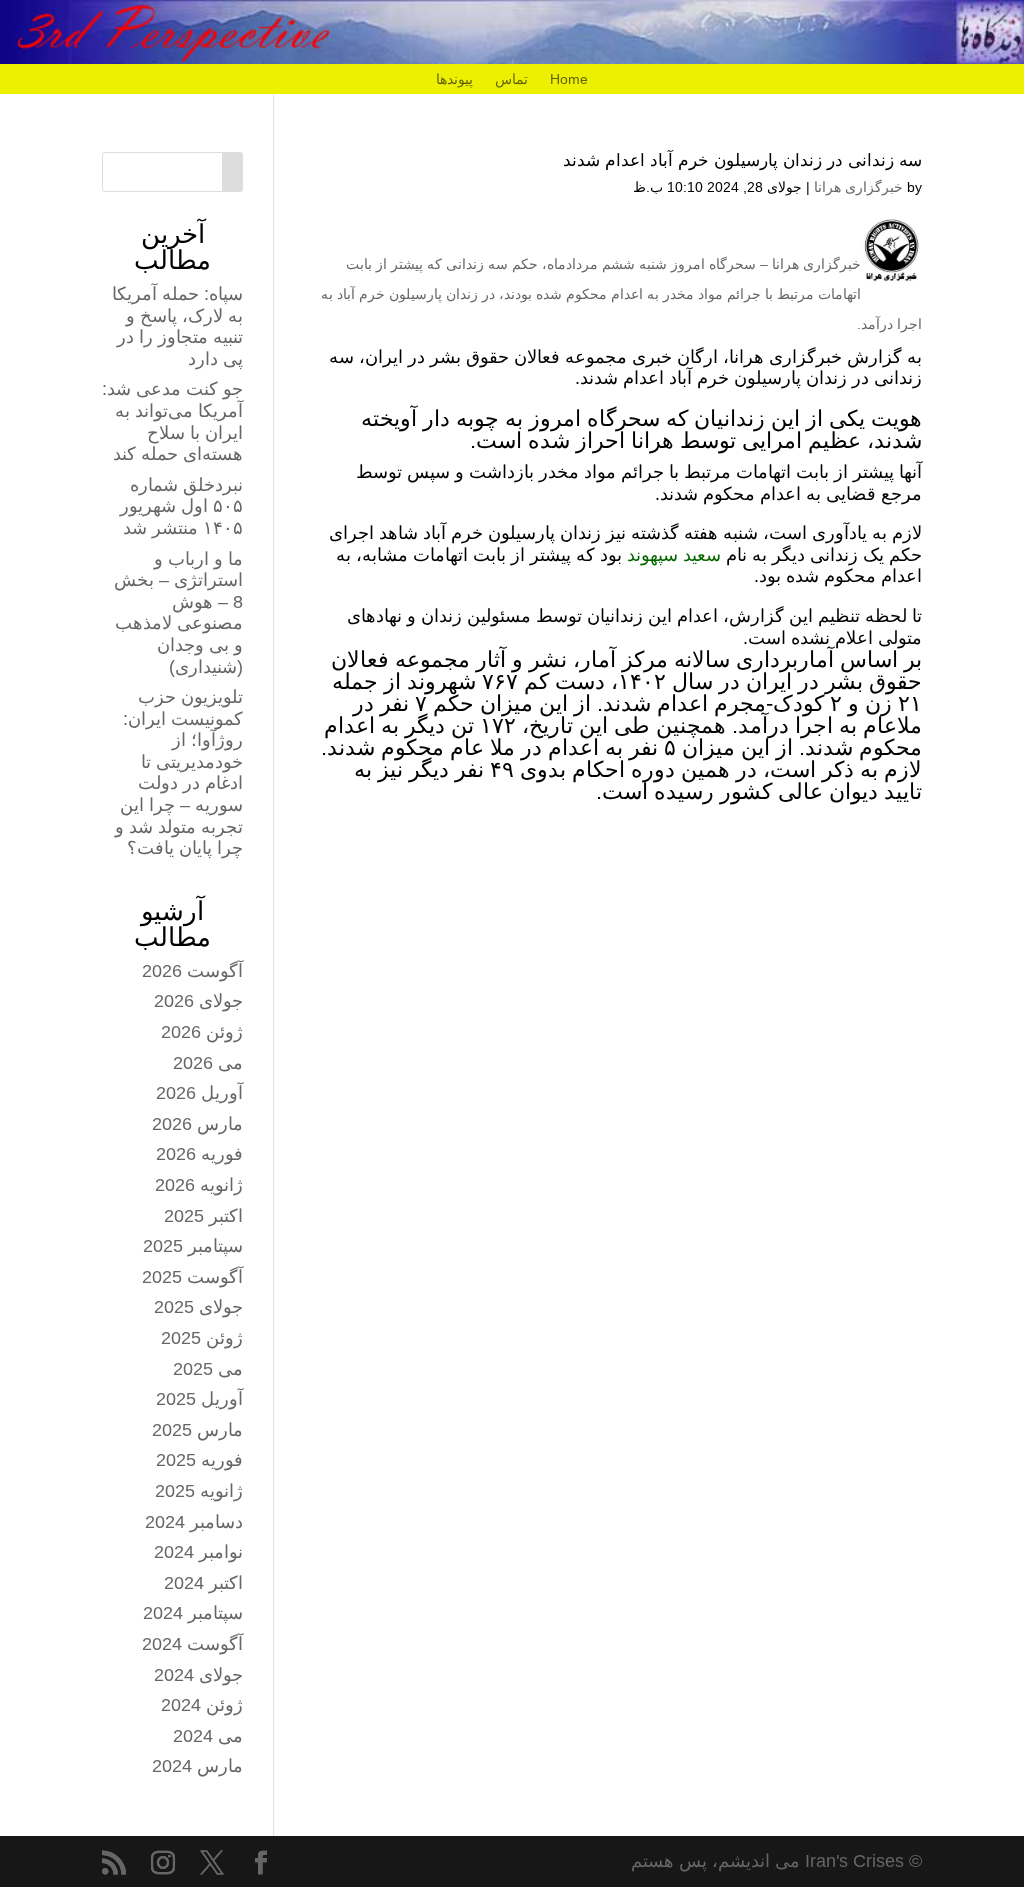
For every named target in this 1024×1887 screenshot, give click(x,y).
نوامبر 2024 (198, 1552)
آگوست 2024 (192, 1644)
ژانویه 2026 (199, 1185)
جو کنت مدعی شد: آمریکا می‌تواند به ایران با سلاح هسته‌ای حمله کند (172, 421)
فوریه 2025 (199, 1460)
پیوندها (454, 79)
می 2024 (208, 1736)
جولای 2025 (198, 1307)
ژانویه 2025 (199, 1491)
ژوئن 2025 (202, 1338)
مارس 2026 (197, 1124)
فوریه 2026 (199, 1154)
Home (569, 79)
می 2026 (208, 1063)
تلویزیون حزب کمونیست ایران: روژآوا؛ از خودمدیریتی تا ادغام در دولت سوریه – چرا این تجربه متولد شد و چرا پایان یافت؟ (179, 772)
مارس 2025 (197, 1430)
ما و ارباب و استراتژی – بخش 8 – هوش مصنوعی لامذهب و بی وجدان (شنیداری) (178, 613)
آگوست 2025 (192, 1277)
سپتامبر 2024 (193, 1613)
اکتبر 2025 (203, 1216)
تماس (511, 79)
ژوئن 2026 (202, 1032)
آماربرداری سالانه (757, 659)
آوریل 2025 (199, 1399)
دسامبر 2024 (194, 1522)
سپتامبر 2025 (193, 1246)
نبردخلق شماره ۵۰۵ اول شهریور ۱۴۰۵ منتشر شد (181, 506)
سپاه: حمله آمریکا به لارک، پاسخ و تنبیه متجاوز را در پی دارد (177, 326)
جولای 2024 (198, 1675)
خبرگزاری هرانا (858, 187)
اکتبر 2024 (203, 1583)
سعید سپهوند (674, 555)
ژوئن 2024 (202, 1705)
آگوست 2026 (192, 971)
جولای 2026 (198, 1001)
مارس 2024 (197, 1766)
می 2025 (208, 1369)
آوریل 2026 (199, 1093)
